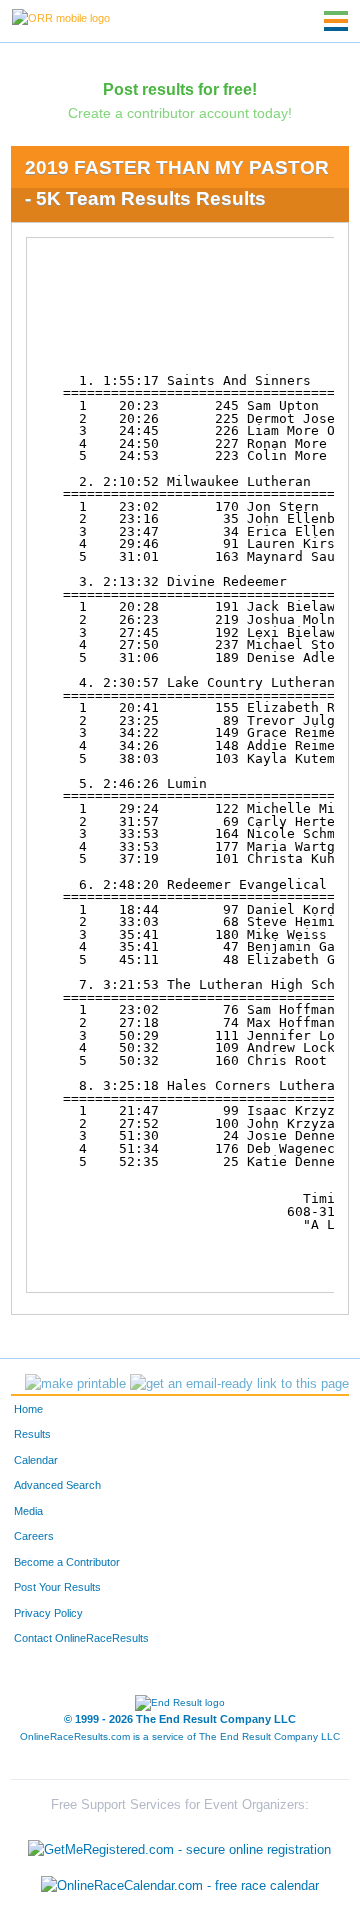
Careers (34, 1536)
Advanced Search (57, 1485)
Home (28, 1409)
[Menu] (336, 21)
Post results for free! (180, 89)
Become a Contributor (67, 1562)
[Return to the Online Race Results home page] (61, 17)
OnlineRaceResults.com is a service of (180, 1736)
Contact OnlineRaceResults (81, 1638)
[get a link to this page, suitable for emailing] (239, 1384)
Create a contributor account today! (180, 113)
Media (28, 1511)
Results (32, 1434)
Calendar (36, 1460)
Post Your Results (57, 1587)
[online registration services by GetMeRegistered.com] (179, 1845)
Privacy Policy (48, 1613)
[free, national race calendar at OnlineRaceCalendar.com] (180, 1885)
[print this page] (75, 1384)
